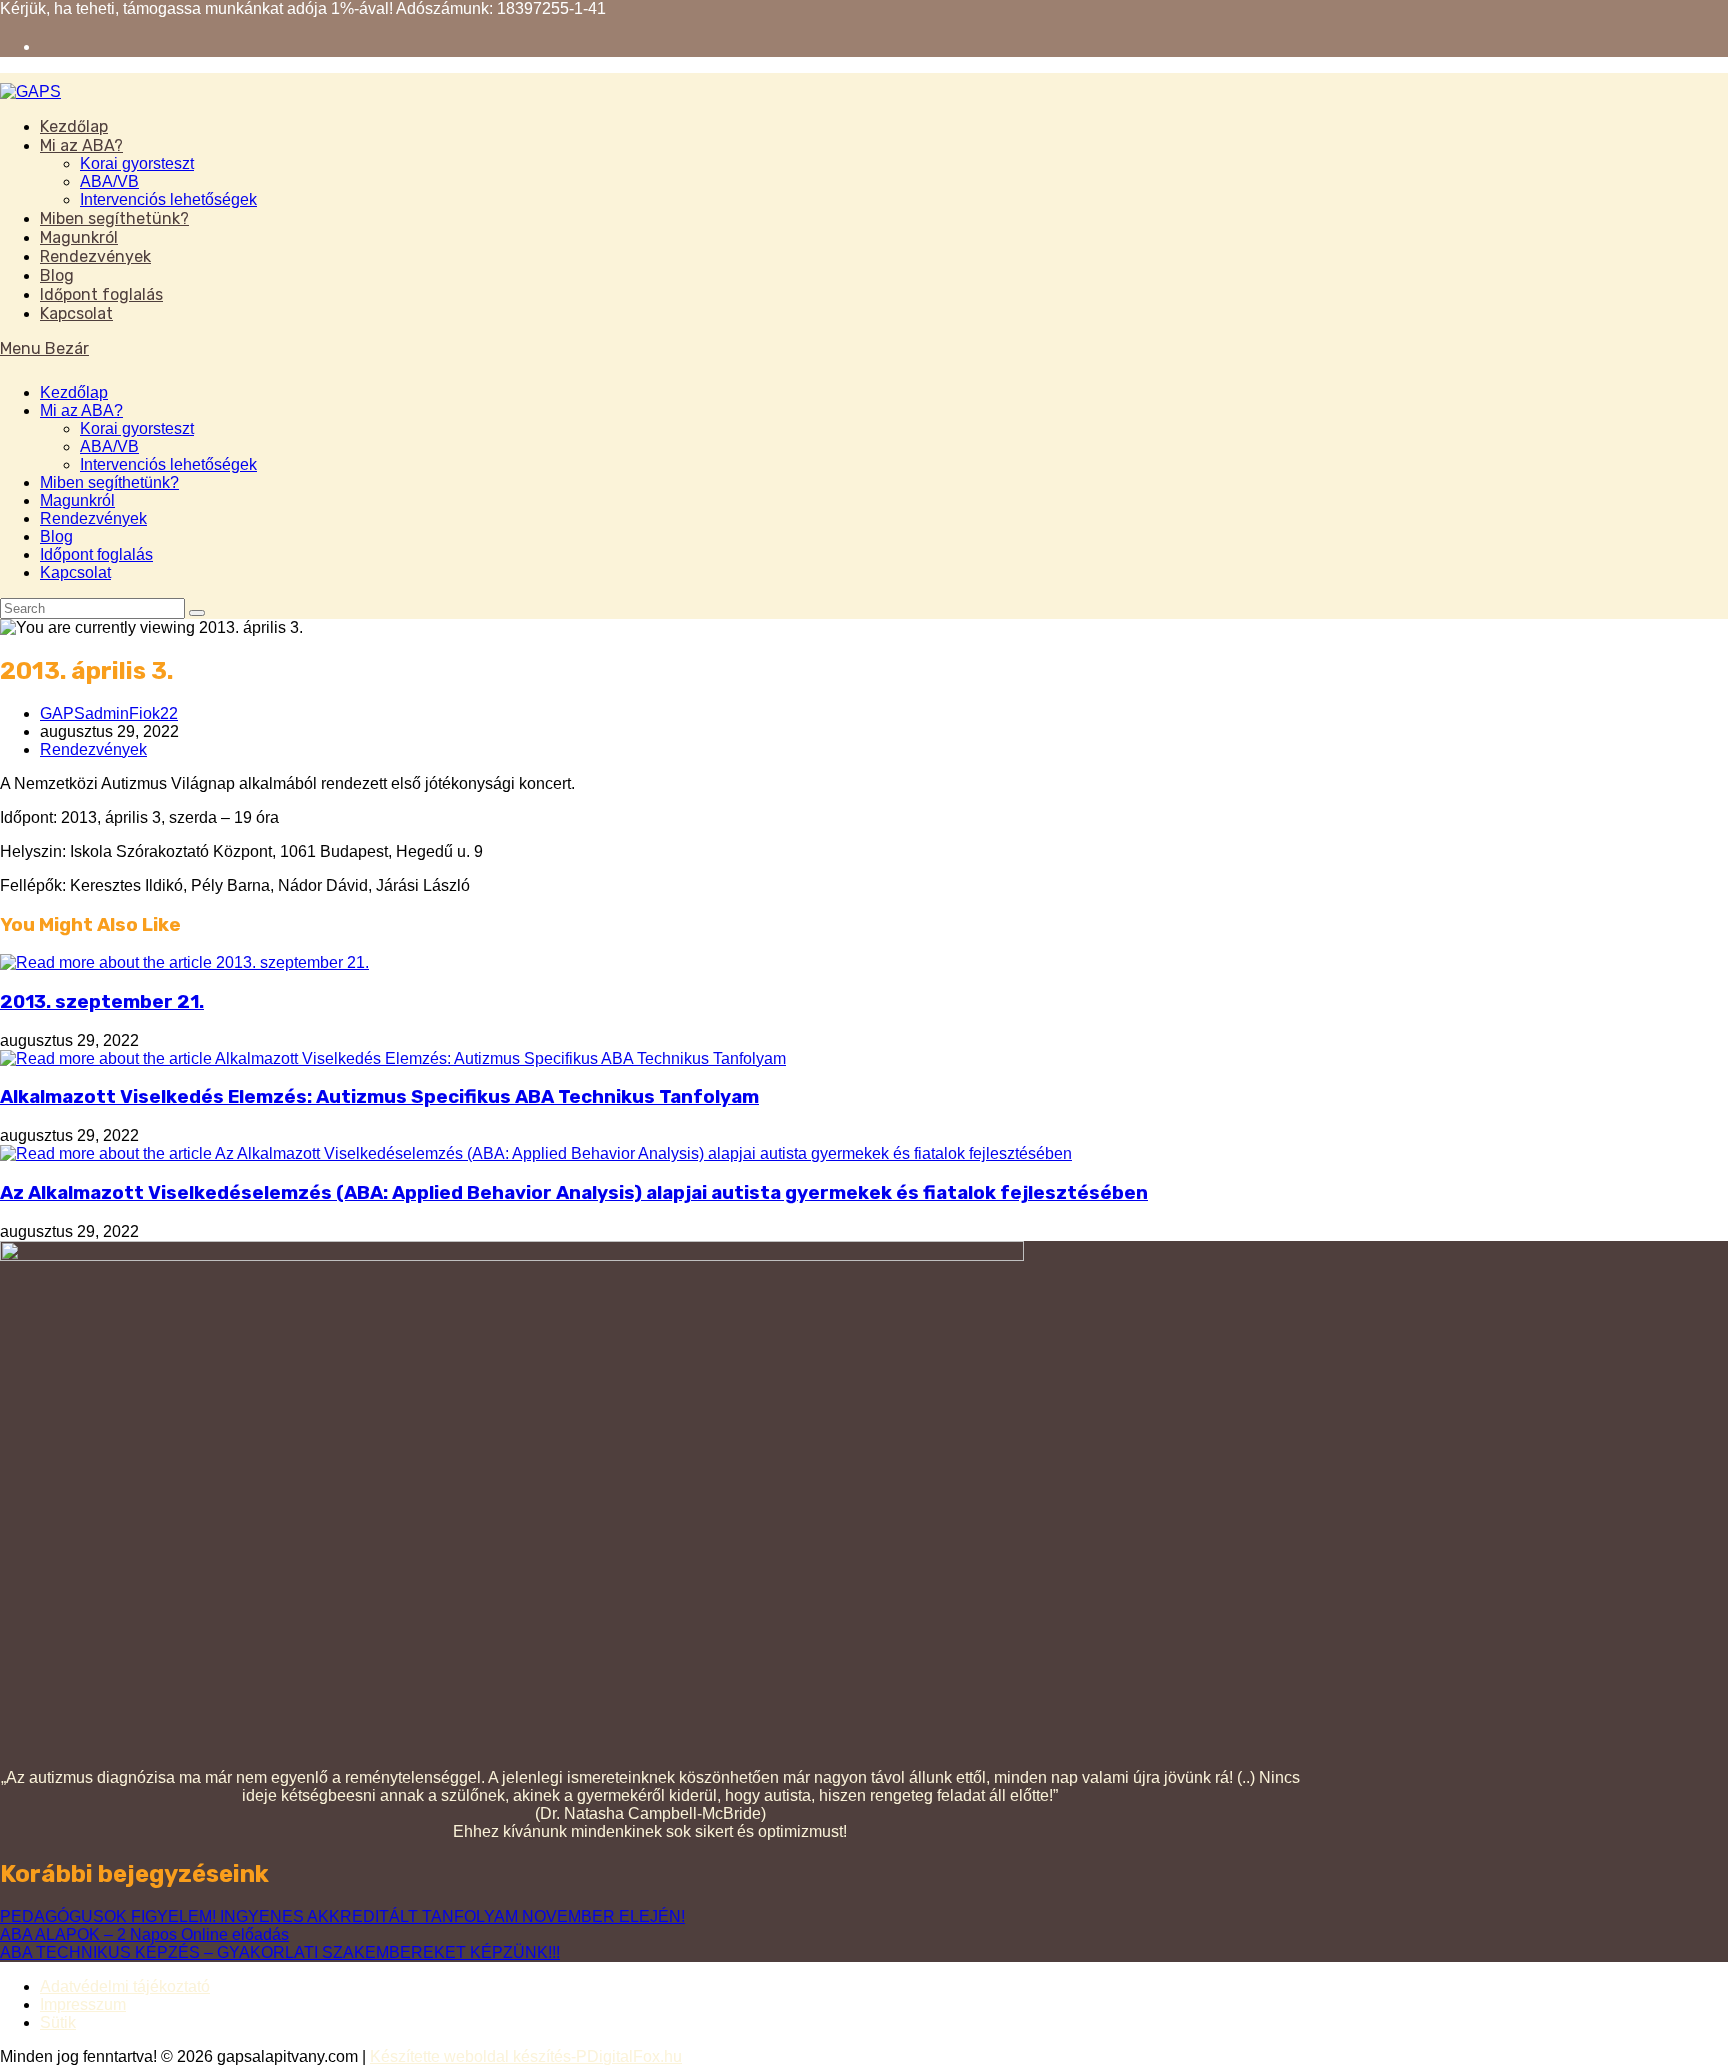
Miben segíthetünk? (109, 482)
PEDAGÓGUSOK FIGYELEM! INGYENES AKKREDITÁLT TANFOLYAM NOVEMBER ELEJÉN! (342, 1916)
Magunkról (77, 500)
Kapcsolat (75, 572)
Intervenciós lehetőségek (168, 464)
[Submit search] (197, 613)
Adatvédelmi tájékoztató (125, 1986)
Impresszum (83, 2004)
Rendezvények (93, 518)
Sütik (58, 2022)
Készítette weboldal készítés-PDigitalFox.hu (526, 2056)
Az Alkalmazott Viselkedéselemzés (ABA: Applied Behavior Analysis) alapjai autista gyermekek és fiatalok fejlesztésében (574, 1193)
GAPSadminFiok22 (109, 713)
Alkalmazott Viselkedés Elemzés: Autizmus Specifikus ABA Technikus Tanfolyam (379, 1097)
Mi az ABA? (81, 410)
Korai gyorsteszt (137, 428)
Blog (56, 536)
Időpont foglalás (96, 554)
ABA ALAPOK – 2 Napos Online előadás (144, 1934)
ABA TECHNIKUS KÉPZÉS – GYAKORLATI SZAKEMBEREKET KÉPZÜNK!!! (280, 1952)
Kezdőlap (74, 392)
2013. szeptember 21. (102, 1002)
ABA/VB (109, 446)
